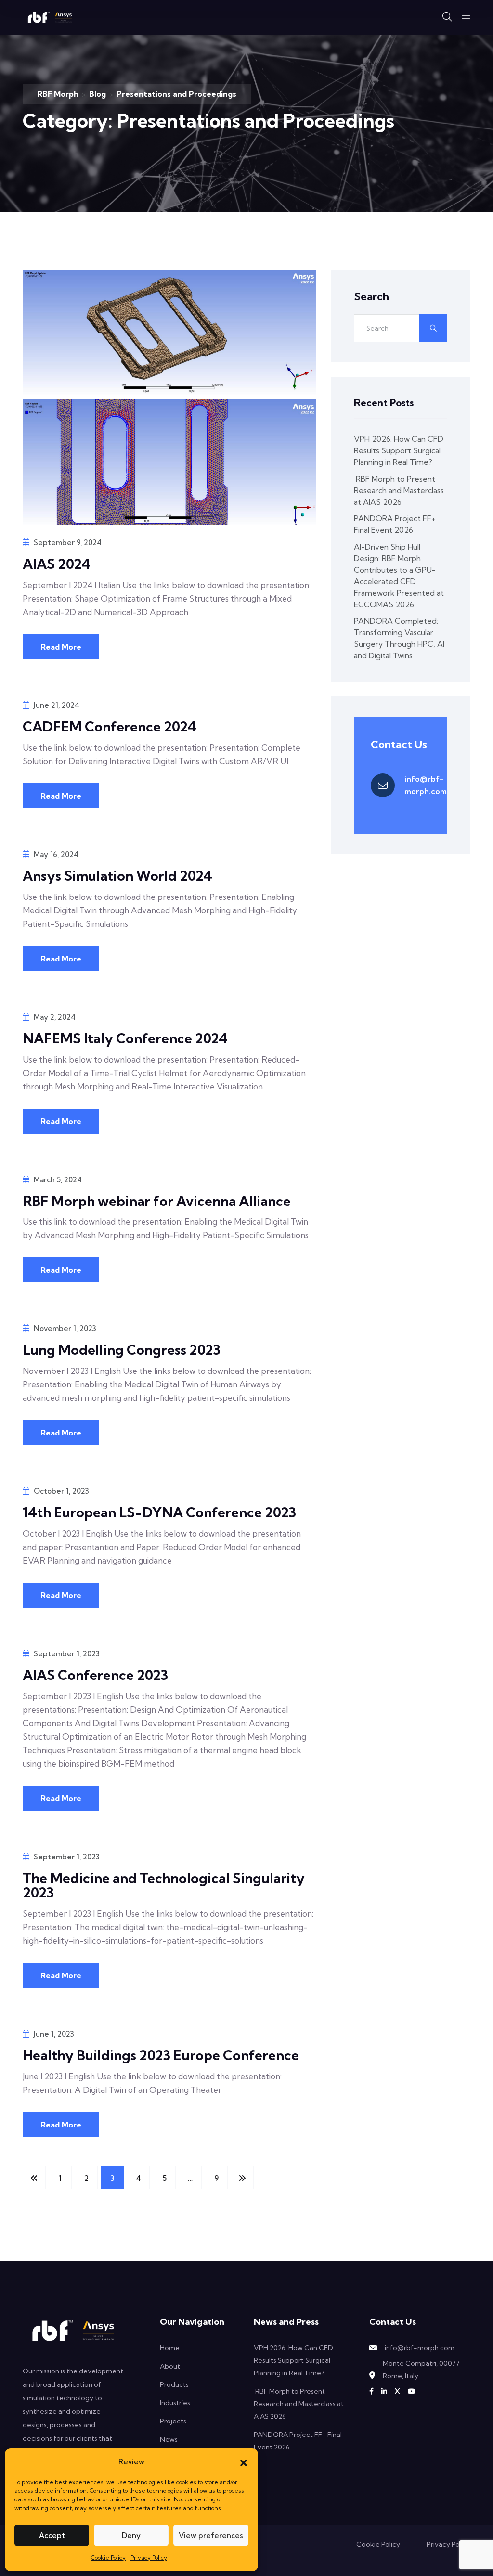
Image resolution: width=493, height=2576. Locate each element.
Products (174, 2384)
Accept (52, 2535)
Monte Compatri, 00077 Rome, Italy (421, 2370)
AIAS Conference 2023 (95, 1675)
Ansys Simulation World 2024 (117, 876)
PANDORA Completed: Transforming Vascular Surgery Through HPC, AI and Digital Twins (399, 638)
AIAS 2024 (57, 564)
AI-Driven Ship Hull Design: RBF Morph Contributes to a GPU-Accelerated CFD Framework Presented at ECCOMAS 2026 (399, 576)
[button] (244, 2462)
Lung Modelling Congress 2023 (122, 1350)
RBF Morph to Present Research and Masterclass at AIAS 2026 (399, 490)
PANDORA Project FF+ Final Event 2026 (395, 524)
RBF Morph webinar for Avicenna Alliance (157, 1201)
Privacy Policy (149, 2557)
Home (170, 2348)
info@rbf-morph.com (426, 785)
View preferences (211, 2535)
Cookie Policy (108, 2557)
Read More (61, 647)
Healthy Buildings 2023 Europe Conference (161, 2055)
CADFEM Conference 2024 (110, 726)
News (169, 2439)
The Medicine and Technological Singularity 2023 (164, 1885)
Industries (175, 2403)
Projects (173, 2421)
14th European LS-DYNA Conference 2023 (159, 1512)
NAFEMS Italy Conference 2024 (125, 1038)
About (170, 2366)
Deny (131, 2535)
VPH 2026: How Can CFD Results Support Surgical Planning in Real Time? (399, 450)
